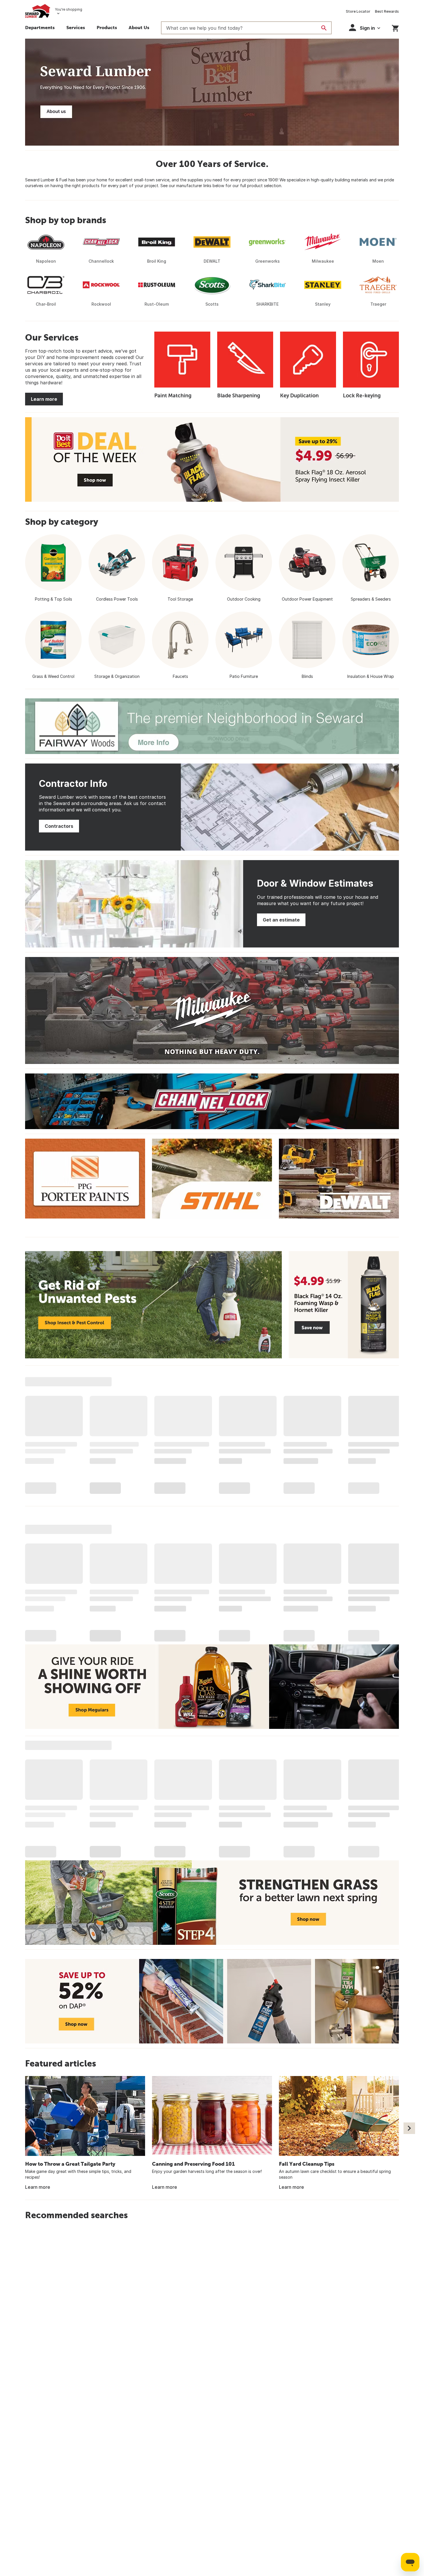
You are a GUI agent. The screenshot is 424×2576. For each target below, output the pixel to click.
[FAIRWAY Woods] (212, 726)
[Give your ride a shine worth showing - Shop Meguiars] (212, 1687)
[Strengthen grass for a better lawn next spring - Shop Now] (212, 1903)
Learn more (44, 399)
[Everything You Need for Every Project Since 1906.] (212, 92)
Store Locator (358, 11)
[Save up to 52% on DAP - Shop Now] (212, 2001)
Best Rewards (387, 11)
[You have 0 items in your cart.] (395, 27)
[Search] (324, 28)
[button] (107, 28)
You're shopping (69, 9)
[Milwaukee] (212, 1010)
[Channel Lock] (212, 1101)
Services (76, 27)
